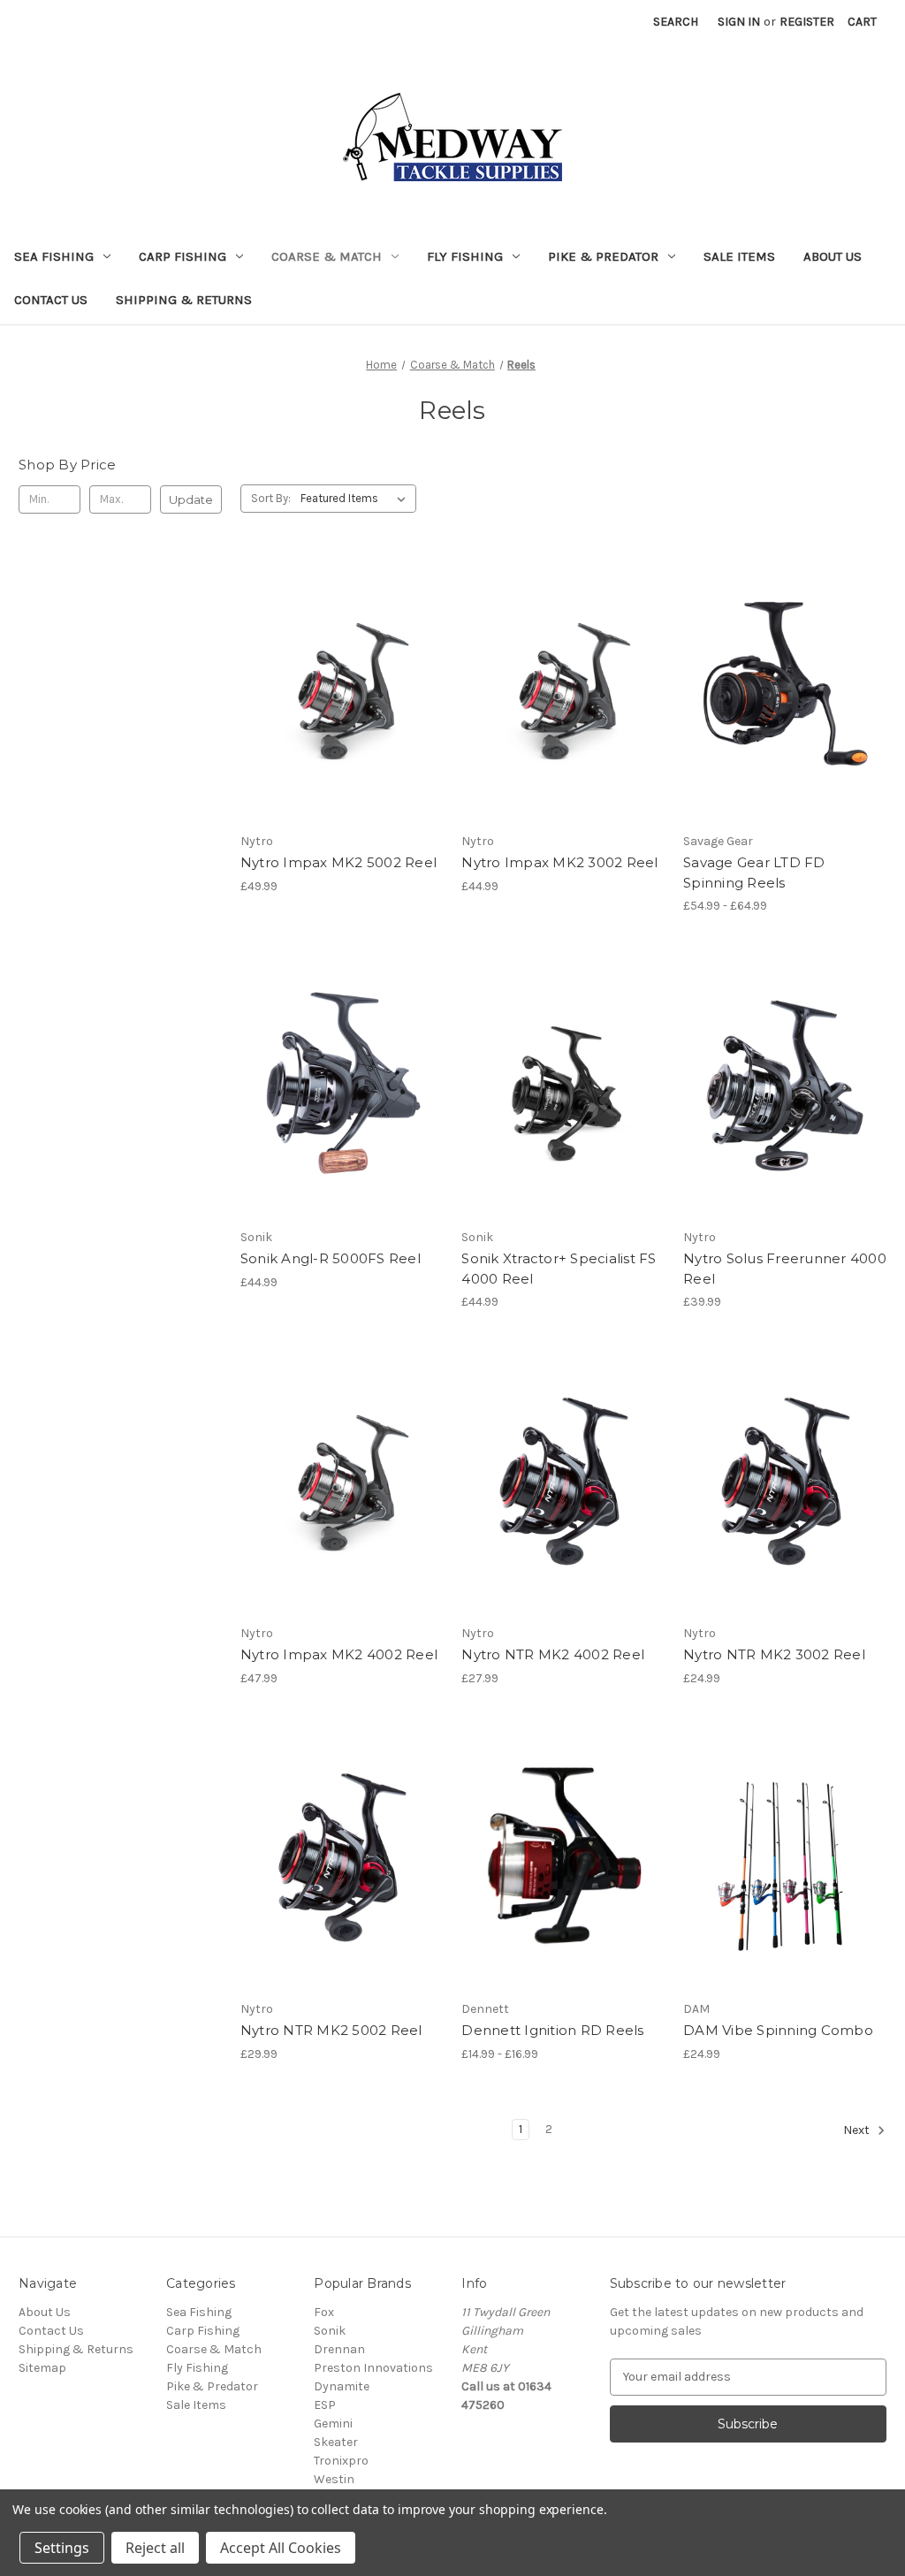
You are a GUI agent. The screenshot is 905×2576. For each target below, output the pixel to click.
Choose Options (563, 1888)
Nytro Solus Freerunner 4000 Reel (785, 1269)
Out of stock (785, 720)
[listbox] (357, 499)
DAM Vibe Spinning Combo (778, 2030)
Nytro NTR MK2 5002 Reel (331, 2030)
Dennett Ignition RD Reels (552, 2030)
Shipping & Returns (184, 300)
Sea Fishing (54, 256)
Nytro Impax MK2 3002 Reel (559, 862)
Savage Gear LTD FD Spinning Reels (754, 873)
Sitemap (42, 2368)
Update (191, 499)
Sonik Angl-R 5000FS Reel (331, 1258)
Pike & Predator (603, 256)
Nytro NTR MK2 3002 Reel (774, 1654)
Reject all (155, 2548)
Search (676, 22)
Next (858, 2130)
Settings (62, 2548)
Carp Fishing (183, 256)
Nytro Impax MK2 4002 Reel (339, 1654)
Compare (336, 690)
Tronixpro (341, 2461)
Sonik (330, 2331)
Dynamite (342, 2386)
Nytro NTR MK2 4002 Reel (553, 1654)
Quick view (338, 658)
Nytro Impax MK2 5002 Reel (338, 862)
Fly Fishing (465, 256)
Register (807, 22)
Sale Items (739, 256)
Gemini (333, 2424)
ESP (325, 2405)
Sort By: (271, 498)
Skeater (336, 2442)
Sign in (739, 22)
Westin (334, 2479)
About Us (833, 256)
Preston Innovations (373, 2368)
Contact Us (51, 300)
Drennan (339, 2349)
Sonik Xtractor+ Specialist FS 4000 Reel (559, 1269)
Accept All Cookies (281, 2548)
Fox (324, 2312)
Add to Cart (342, 720)
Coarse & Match (327, 256)
